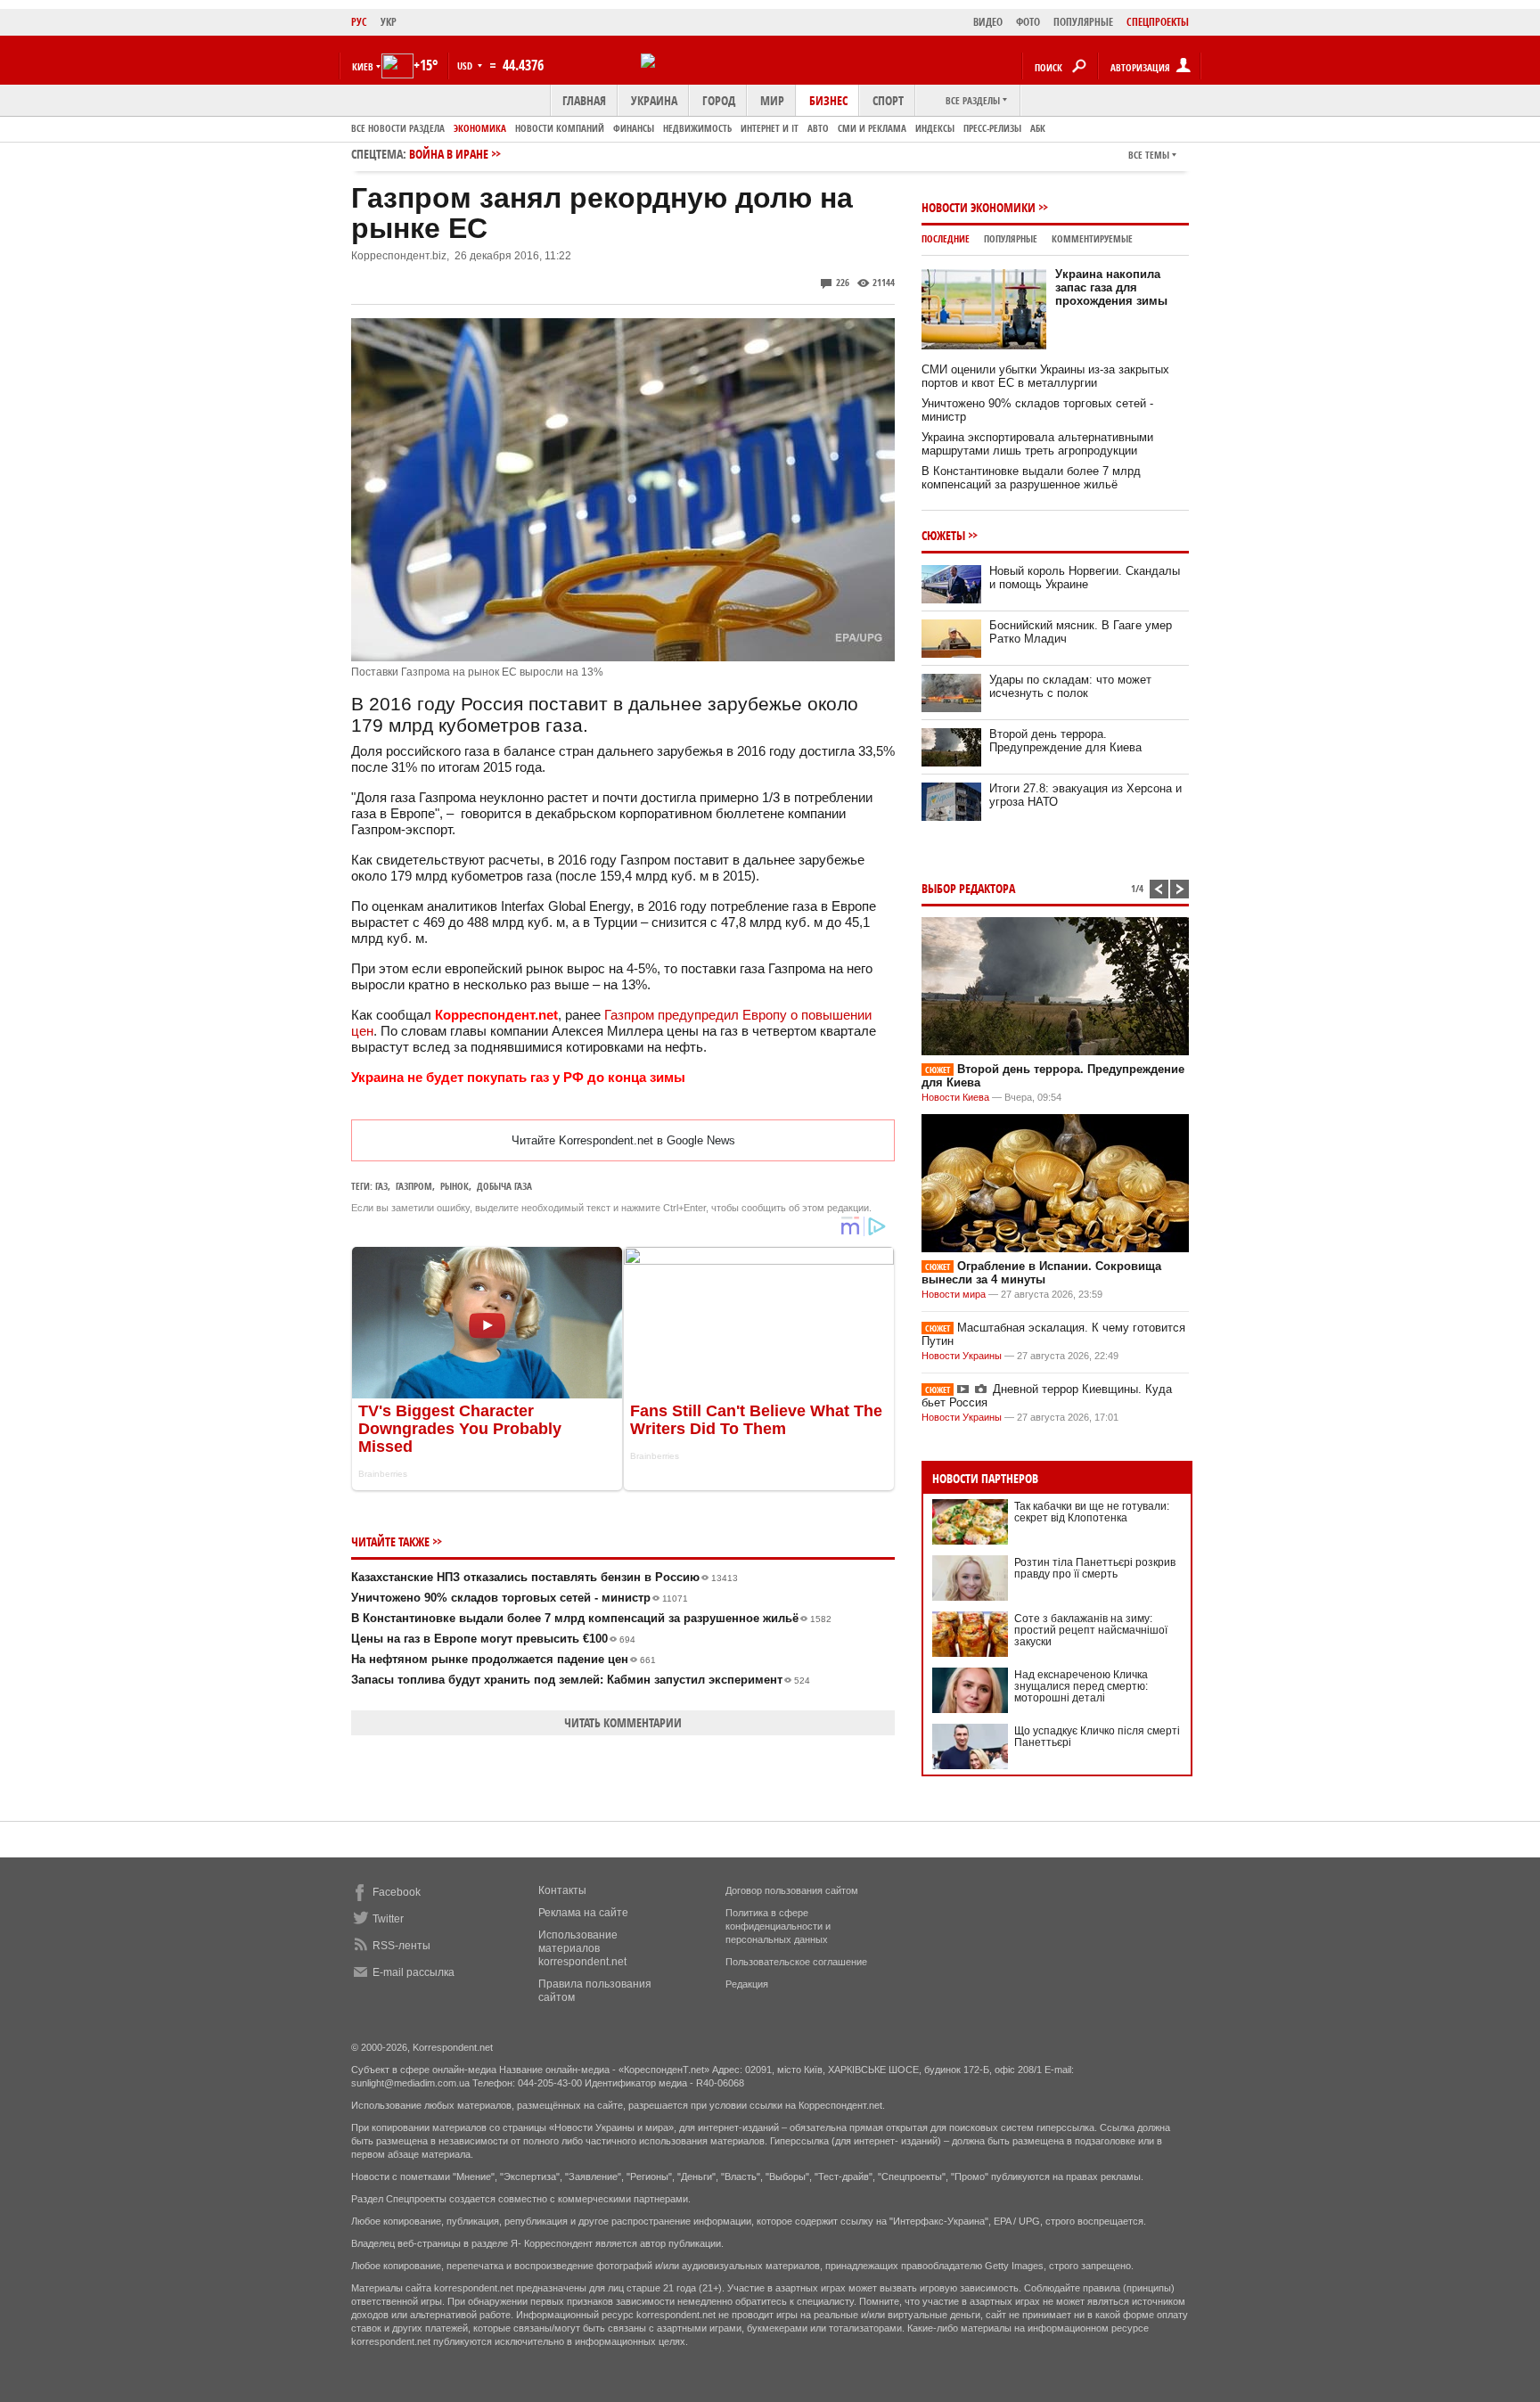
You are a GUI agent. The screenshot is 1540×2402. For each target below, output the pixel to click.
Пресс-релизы (992, 128)
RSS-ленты (401, 1946)
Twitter (388, 1919)
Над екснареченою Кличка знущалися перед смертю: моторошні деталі (1081, 1686)
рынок (455, 1186)
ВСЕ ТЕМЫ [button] (1149, 155)
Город (719, 100)
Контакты (562, 1890)
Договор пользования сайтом (792, 1890)
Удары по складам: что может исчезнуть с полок (1070, 686)
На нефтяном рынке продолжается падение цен (504, 1659)
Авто (818, 128)
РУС (359, 22)
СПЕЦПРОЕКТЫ (1158, 22)
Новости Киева (955, 1097)
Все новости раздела (398, 128)
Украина (654, 100)
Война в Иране (449, 154)
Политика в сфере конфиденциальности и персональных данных (778, 1926)
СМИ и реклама (872, 128)
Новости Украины (962, 1356)
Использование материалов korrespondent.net (582, 1948)
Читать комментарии (623, 1722)
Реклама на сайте (583, 1913)
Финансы (634, 128)
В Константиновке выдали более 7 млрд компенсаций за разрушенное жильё (591, 1618)
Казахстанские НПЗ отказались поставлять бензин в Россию (545, 1577)
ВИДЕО (988, 22)
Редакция (747, 1984)
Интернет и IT (770, 128)
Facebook (397, 1892)
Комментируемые (1092, 238)
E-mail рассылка (414, 1972)
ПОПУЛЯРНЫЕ (1083, 22)
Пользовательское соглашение (796, 1962)
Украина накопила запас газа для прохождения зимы (1111, 287)
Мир (772, 100)
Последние (946, 238)
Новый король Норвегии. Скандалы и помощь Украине (1085, 578)
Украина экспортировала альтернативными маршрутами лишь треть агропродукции (1037, 444)
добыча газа (504, 1186)
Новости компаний (560, 128)
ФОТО (1028, 22)
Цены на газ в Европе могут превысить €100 (493, 1639)
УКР (389, 22)
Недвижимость (697, 128)
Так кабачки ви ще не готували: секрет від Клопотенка (1092, 1512)
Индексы (935, 128)
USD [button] (466, 66)
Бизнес (828, 100)
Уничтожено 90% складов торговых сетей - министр (520, 1598)
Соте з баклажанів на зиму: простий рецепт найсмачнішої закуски (1091, 1630)
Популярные (1011, 238)
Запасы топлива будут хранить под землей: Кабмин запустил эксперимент (581, 1680)
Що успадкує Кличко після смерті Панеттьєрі (1097, 1737)
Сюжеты (943, 535)
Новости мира (954, 1294)
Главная (584, 100)
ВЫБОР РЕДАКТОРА (968, 888)
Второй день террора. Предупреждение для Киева (1065, 741)
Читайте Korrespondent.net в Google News (623, 1140)
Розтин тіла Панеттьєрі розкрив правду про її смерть (1095, 1568)
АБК (1038, 128)
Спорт (888, 100)
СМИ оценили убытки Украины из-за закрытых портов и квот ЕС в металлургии (1045, 376)
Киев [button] (363, 66)
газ (381, 1186)
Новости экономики (979, 207)
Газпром (414, 1186)
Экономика (480, 128)
